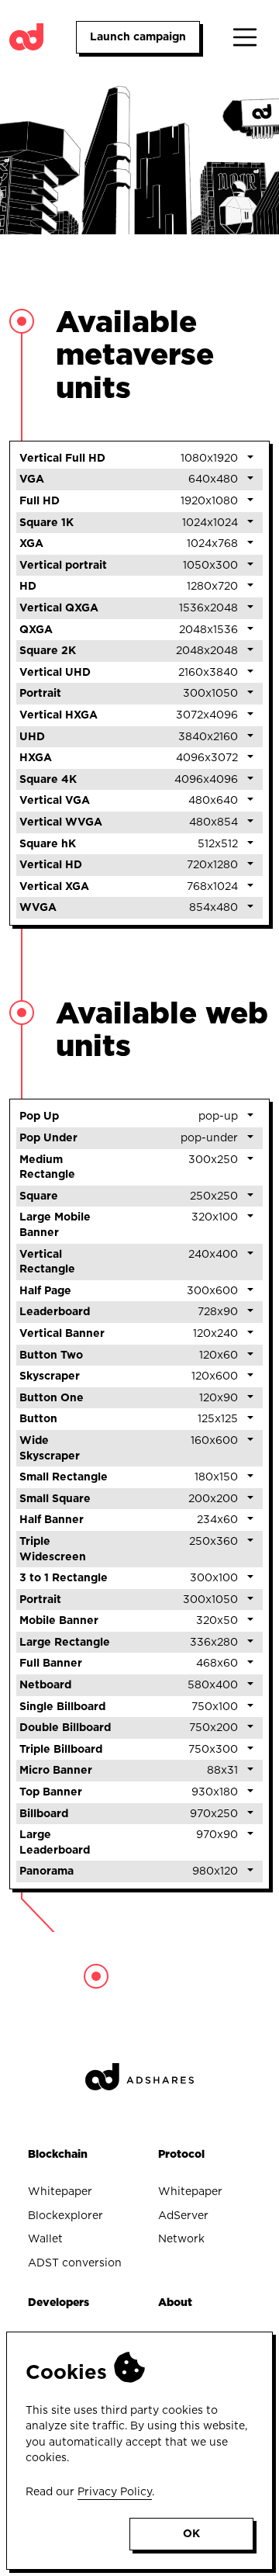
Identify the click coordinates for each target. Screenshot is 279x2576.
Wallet (45, 2238)
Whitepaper (60, 2191)
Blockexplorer (65, 2215)
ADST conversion (75, 2263)
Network (181, 2238)
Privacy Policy (115, 2491)
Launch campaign (138, 36)
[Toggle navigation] (245, 37)
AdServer (183, 2215)
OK (191, 2533)
